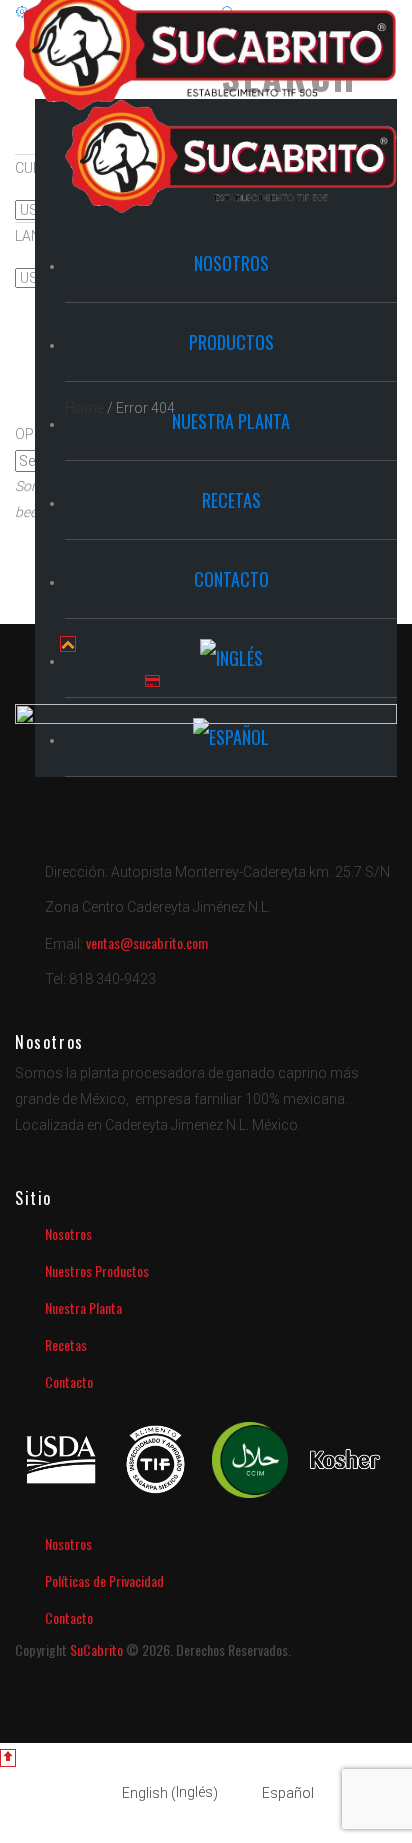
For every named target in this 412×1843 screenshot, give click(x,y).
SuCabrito (95, 1649)
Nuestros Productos (97, 1270)
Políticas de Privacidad (104, 1580)
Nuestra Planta (83, 1307)
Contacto (69, 1381)
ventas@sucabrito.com (147, 942)
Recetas (66, 1344)
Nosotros (68, 1233)
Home (84, 408)
